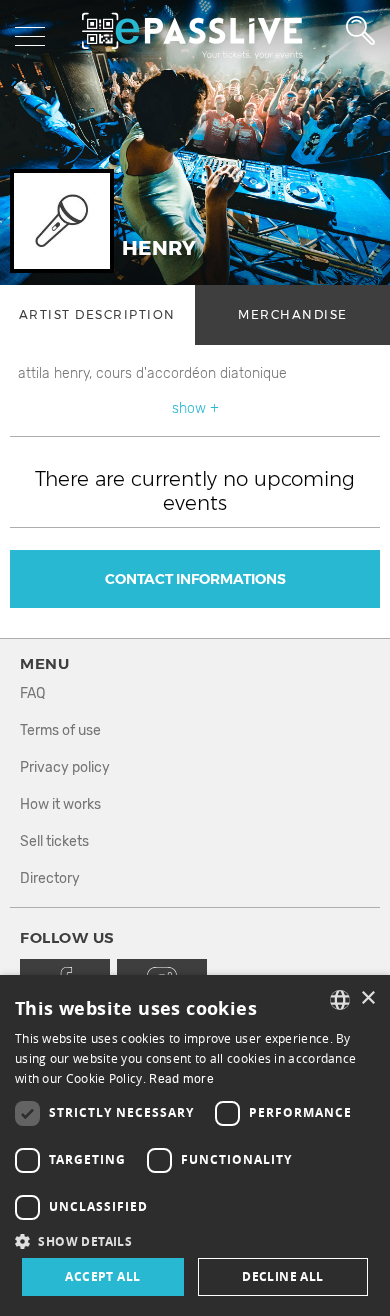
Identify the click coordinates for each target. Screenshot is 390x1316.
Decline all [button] (282, 1276)
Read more (181, 1079)
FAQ (32, 693)
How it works (60, 804)
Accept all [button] (102, 1276)
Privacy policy (65, 767)
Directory (50, 878)
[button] (195, 1240)
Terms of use (60, 730)
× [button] (367, 998)
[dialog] (195, 1145)
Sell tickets (54, 841)
